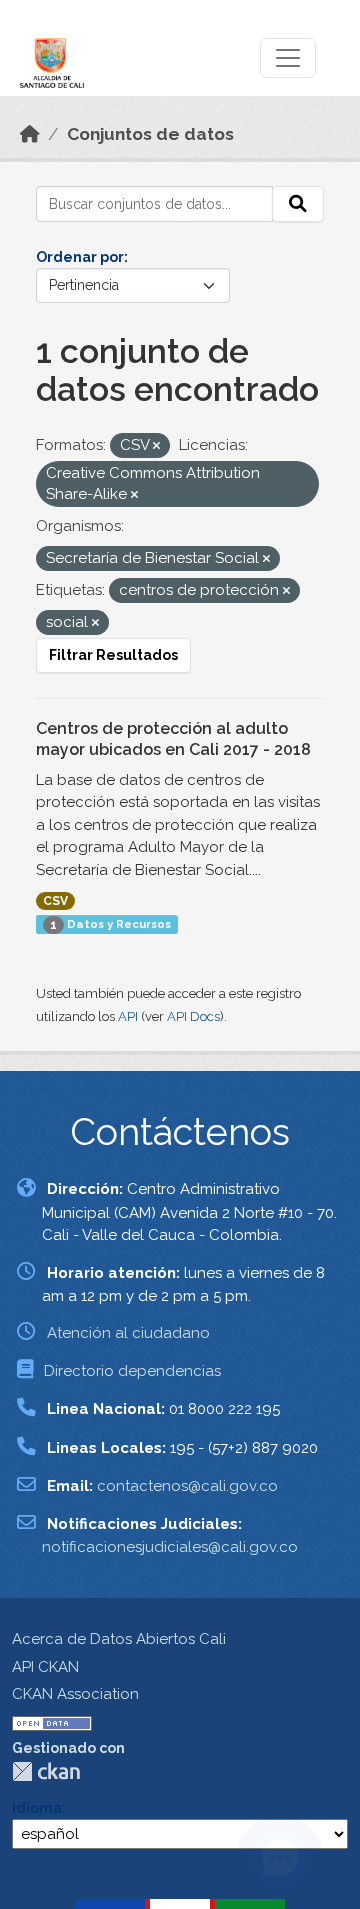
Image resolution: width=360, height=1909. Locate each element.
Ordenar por (80, 257)
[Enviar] (298, 204)
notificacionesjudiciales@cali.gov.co (170, 1547)
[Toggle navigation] (288, 58)
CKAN (46, 1771)
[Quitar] (156, 446)
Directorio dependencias (132, 1371)
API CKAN (45, 1667)
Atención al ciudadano (128, 1333)
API (128, 1016)
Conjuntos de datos (150, 134)
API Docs (193, 1016)
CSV (55, 901)
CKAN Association (75, 1694)
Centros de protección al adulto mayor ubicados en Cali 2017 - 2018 (173, 739)
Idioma (37, 1808)
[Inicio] (30, 134)
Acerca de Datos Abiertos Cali (119, 1639)
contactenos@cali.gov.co (187, 1486)
